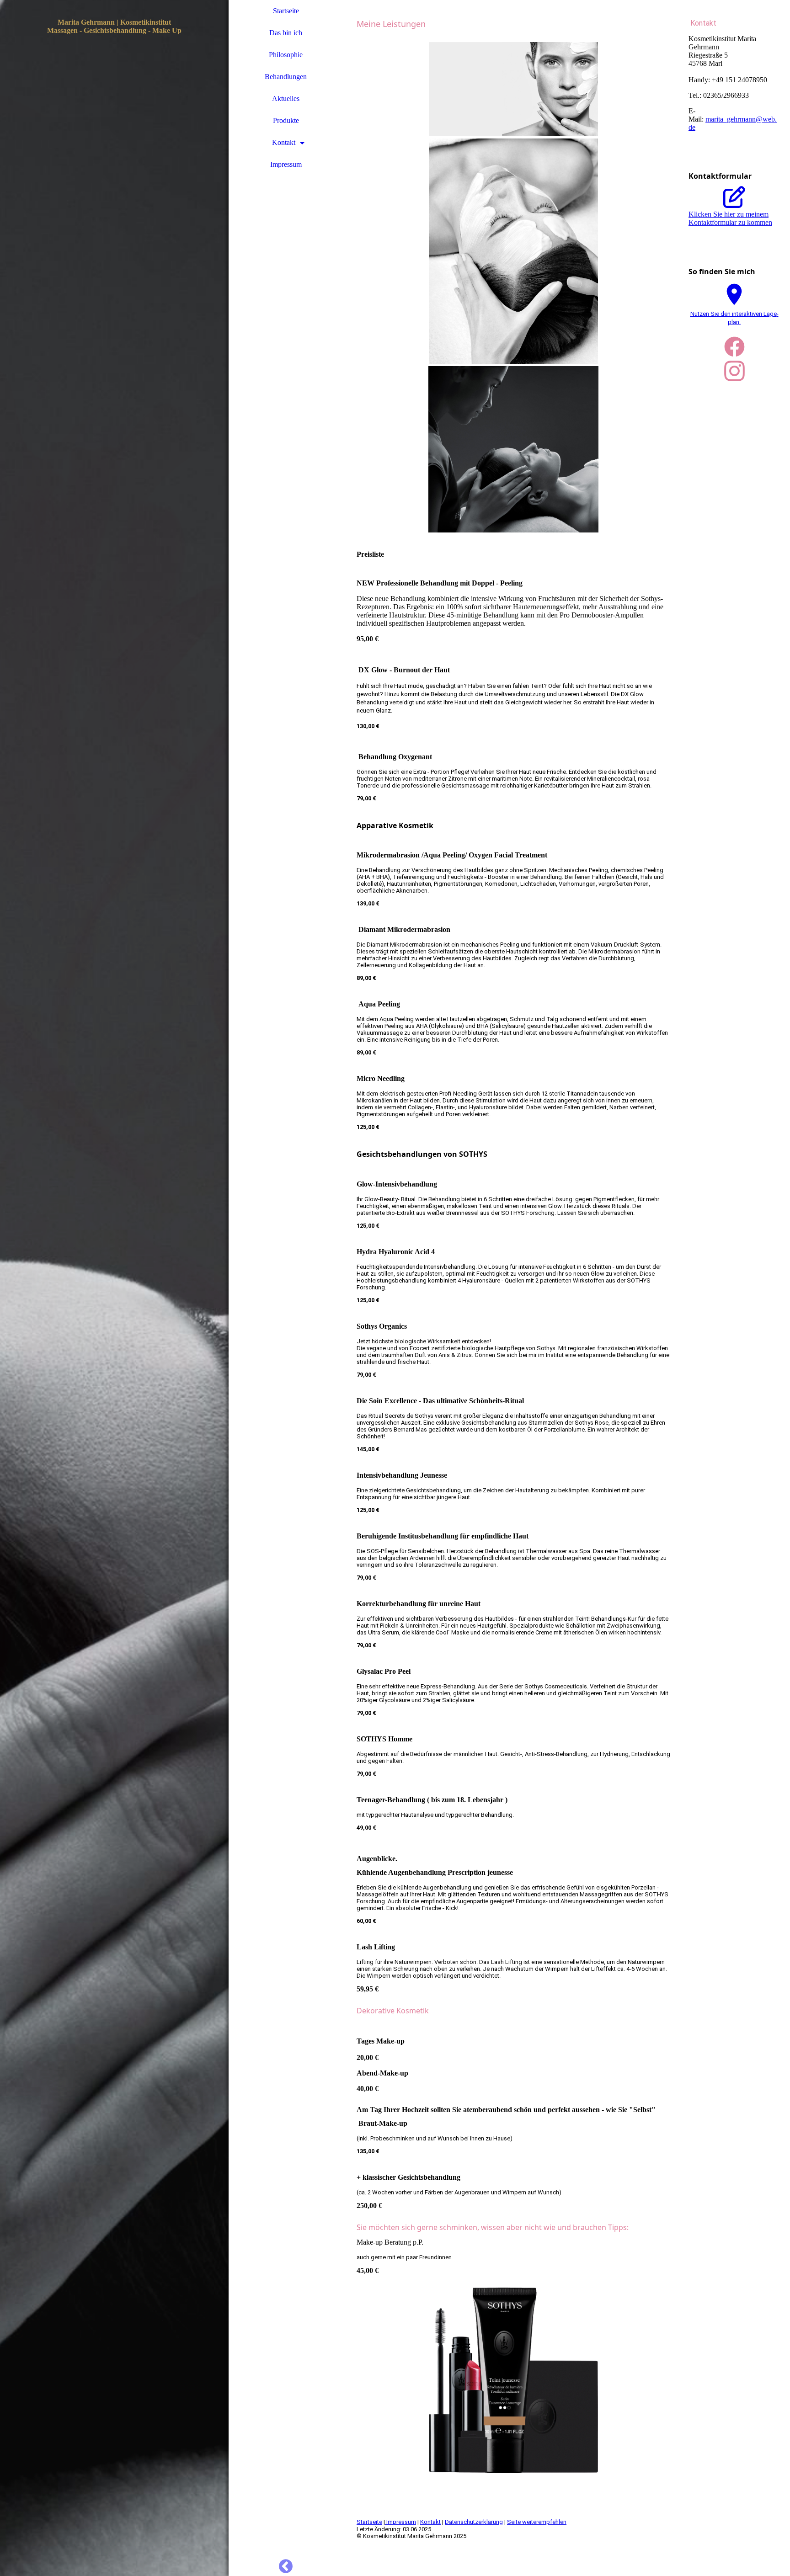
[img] (114, 1288)
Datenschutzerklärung (474, 2522)
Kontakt (284, 142)
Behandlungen (286, 77)
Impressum (286, 164)
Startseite (286, 11)
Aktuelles (286, 98)
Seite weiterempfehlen (537, 2522)
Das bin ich (286, 33)
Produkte (286, 120)
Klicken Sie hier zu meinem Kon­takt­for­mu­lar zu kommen (730, 218)
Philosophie (286, 55)
